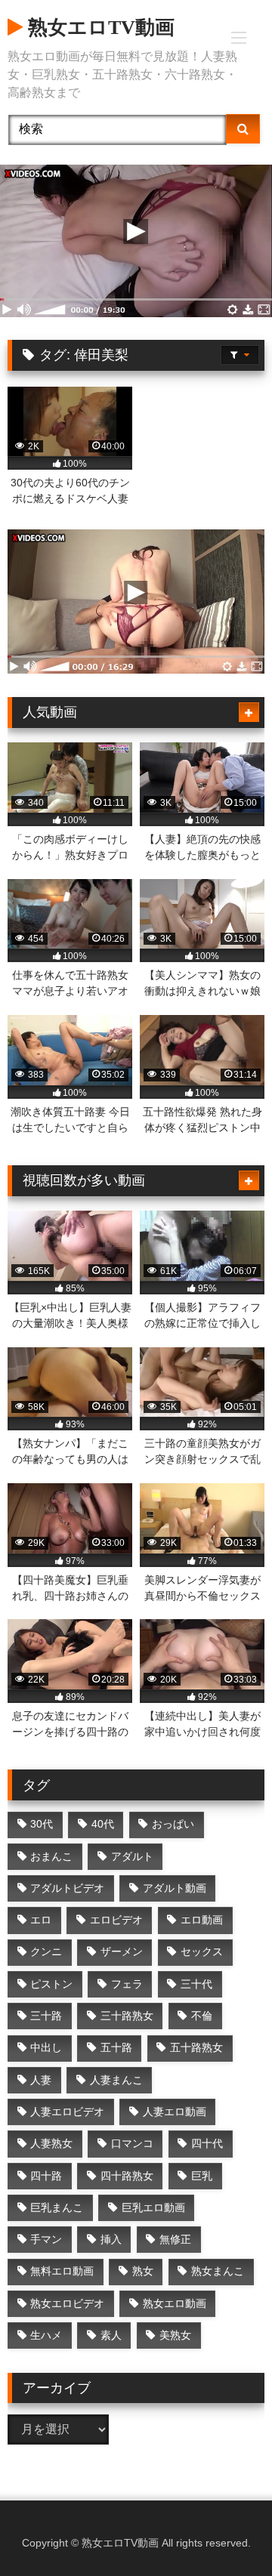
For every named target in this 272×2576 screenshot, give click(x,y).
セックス (202, 1951)
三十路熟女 (127, 2016)
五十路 (116, 2047)
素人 (111, 2335)
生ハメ (46, 2335)
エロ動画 (202, 1920)
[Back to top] (225, 2531)
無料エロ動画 (62, 2271)
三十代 (196, 1984)
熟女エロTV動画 (99, 28)
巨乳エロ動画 (153, 2207)
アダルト (132, 1856)
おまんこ (51, 1856)
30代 (42, 1824)
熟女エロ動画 (175, 2303)
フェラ (127, 1984)
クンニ (46, 1951)
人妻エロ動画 (175, 2112)
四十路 (46, 2176)
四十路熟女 (127, 2176)
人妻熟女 (51, 2143)
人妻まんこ (116, 2080)
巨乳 (202, 2176)
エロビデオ (116, 1920)
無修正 (175, 2239)
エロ (41, 1920)
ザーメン (122, 1951)
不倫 (202, 2016)
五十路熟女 (196, 2047)
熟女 (143, 2271)
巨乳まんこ (57, 2207)
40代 (103, 1824)
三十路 (46, 2016)
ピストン (51, 1984)
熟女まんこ (218, 2271)
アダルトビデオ (67, 1888)
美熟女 (175, 2335)
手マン (46, 2239)
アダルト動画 (175, 1888)
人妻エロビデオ (67, 2112)
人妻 (41, 2080)
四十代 (207, 2143)
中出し (46, 2047)
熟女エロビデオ (67, 2303)
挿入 (111, 2239)
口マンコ (132, 2143)
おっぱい (173, 1824)
